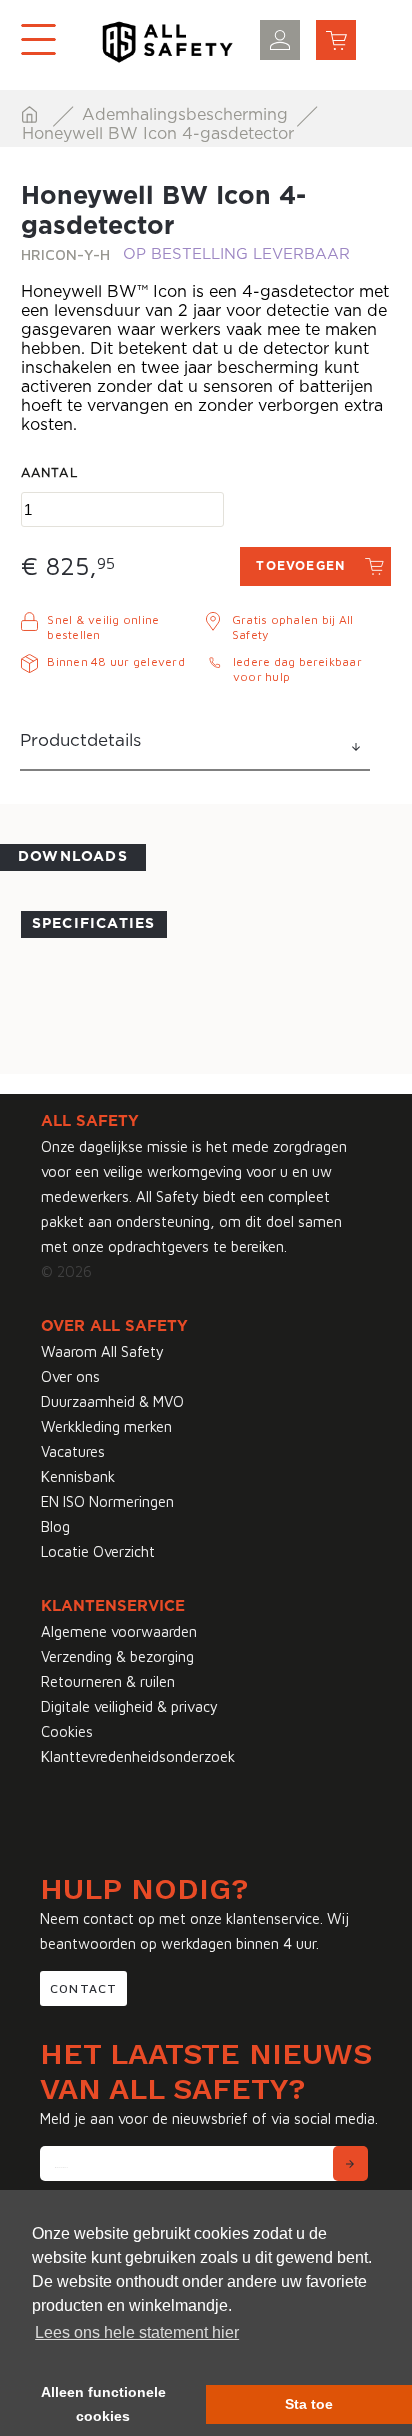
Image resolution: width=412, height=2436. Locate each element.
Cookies (67, 1731)
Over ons (70, 1376)
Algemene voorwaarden (119, 1631)
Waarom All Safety (102, 1351)
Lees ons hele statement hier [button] (137, 2332)
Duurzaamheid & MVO (112, 1401)
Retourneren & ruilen (108, 1681)
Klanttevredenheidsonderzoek (138, 1756)
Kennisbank (78, 1476)
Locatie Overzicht (98, 1551)
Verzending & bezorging (117, 1656)
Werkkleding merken (106, 1426)
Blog (55, 1526)
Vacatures (73, 1451)
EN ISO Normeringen (107, 1501)
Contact (83, 1988)
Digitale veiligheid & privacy (129, 1706)
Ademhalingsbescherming (187, 115)
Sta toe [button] (309, 2404)
